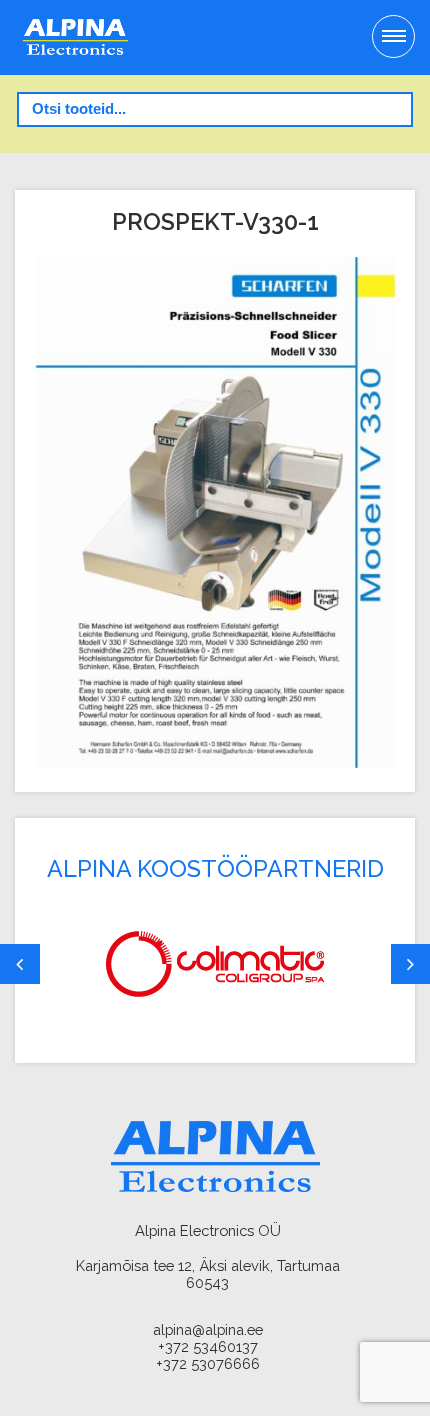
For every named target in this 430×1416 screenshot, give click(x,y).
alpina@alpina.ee (208, 1329)
